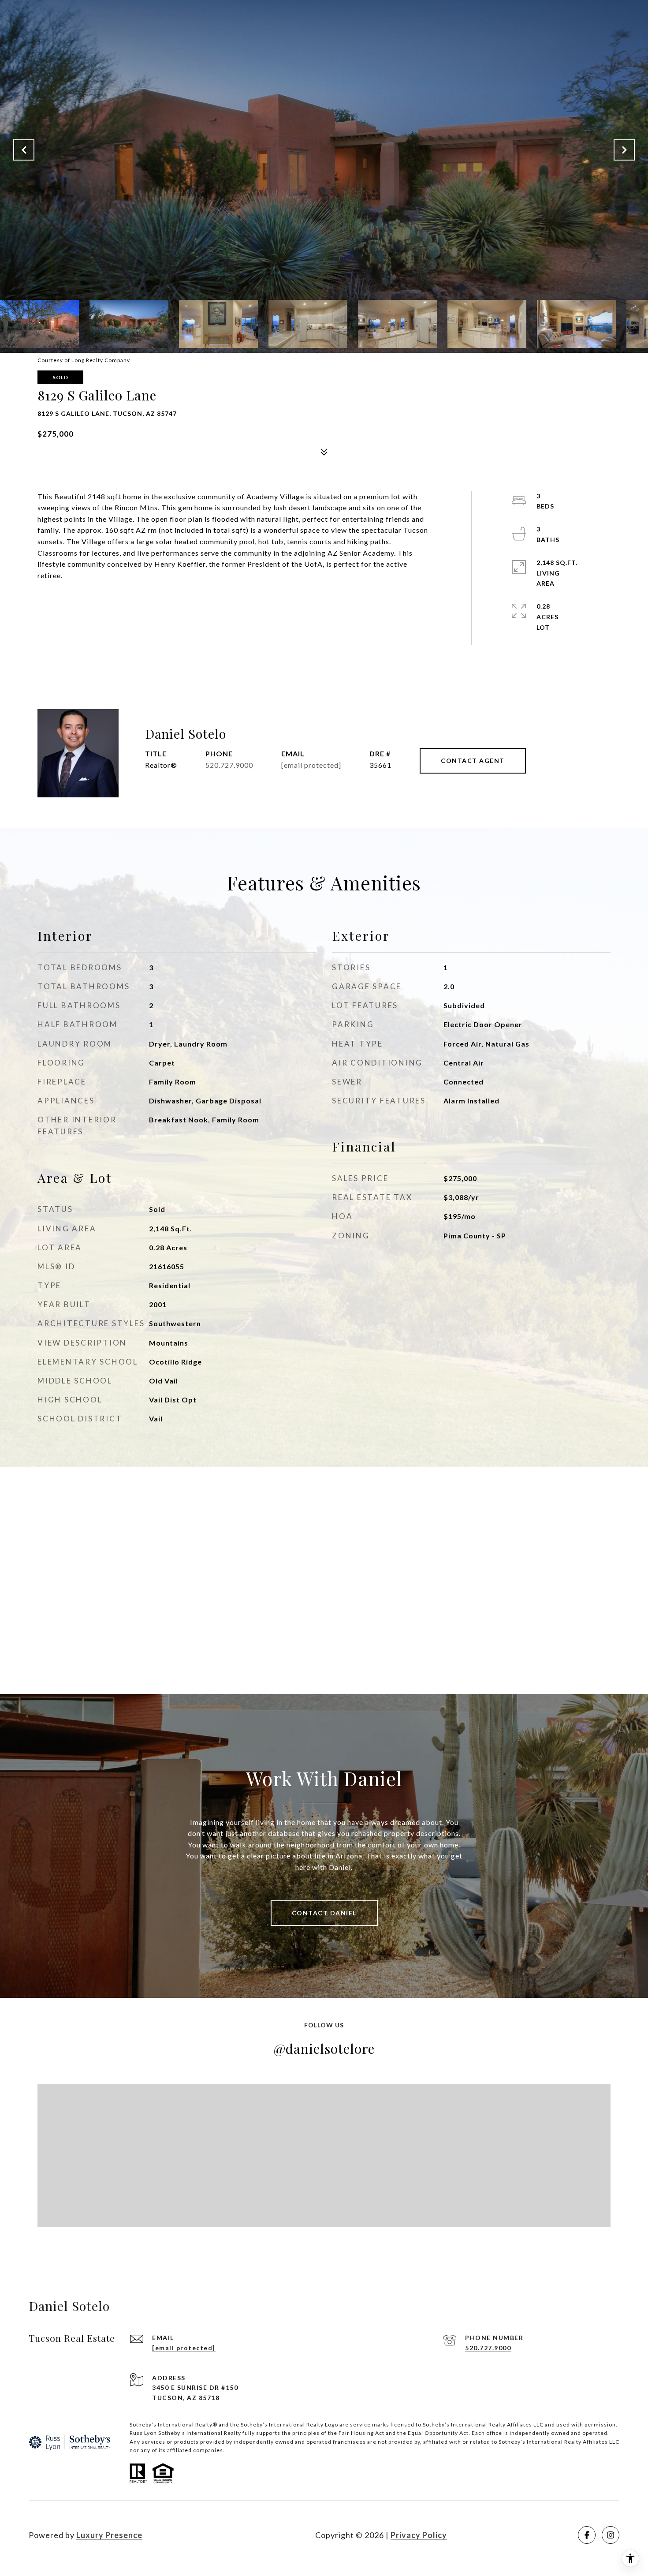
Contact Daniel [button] (324, 1913)
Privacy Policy (419, 2535)
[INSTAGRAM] (611, 2535)
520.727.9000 (229, 765)
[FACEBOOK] (587, 2535)
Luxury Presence (109, 2535)
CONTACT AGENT (473, 761)
